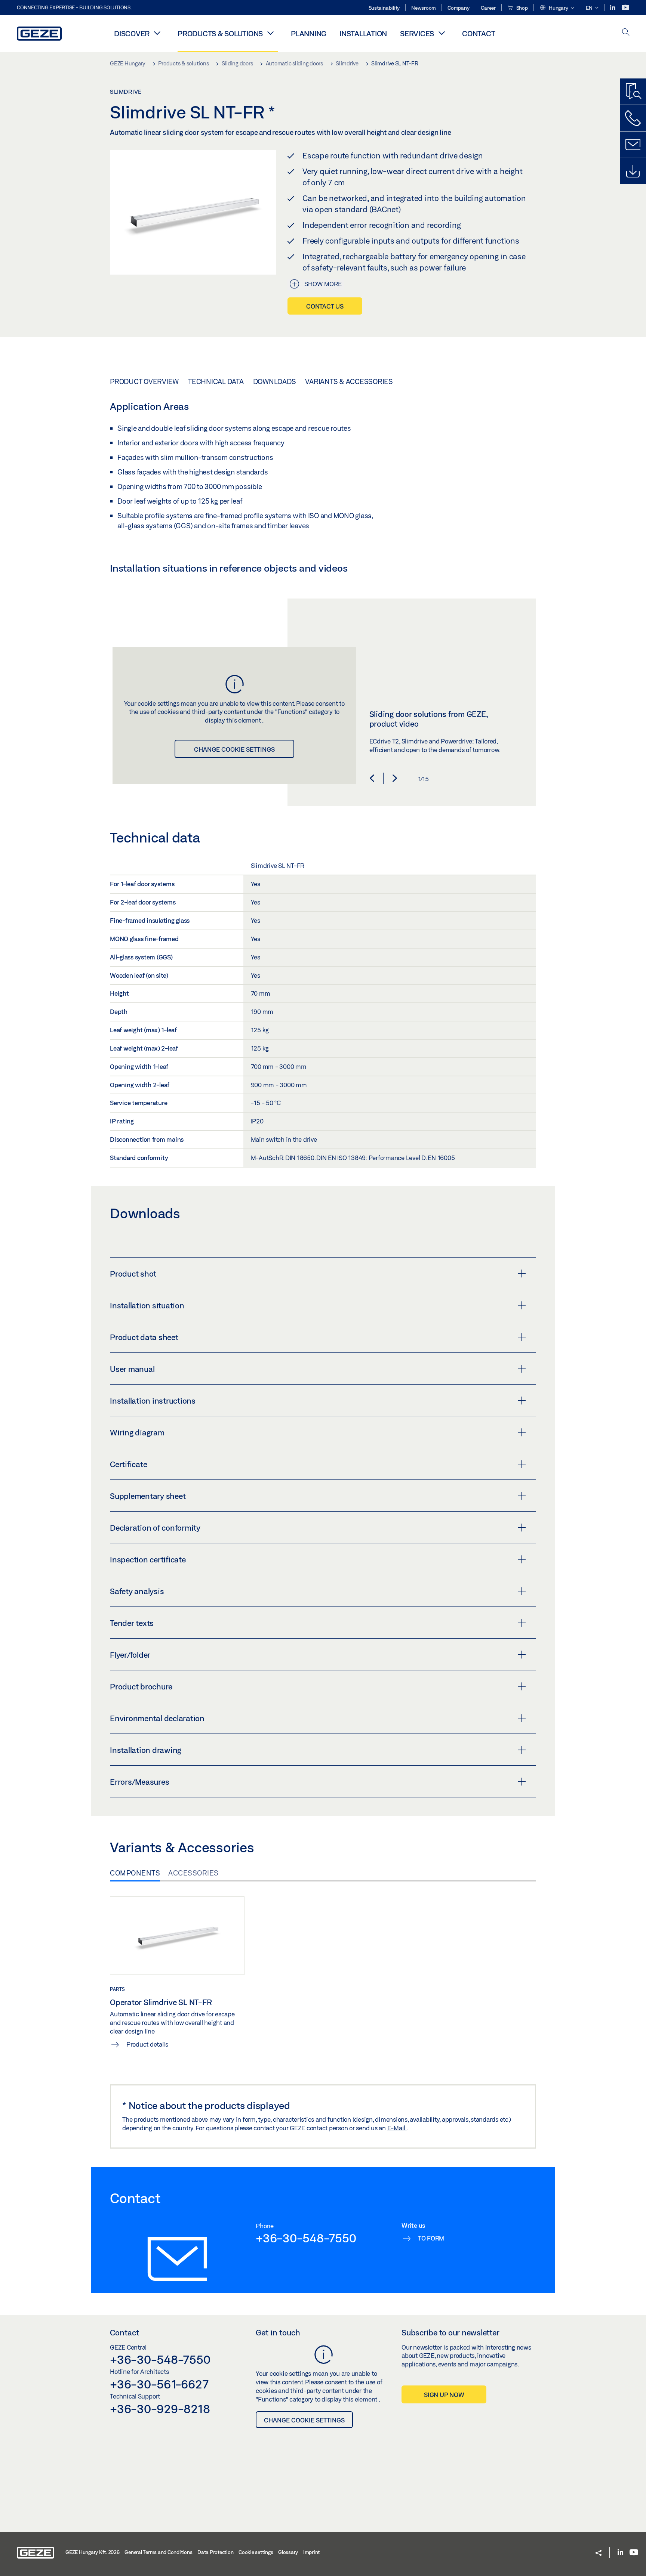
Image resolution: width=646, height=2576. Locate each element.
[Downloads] (633, 171)
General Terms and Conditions (158, 2552)
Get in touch (278, 2332)
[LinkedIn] (613, 8)
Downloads (275, 381)
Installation (363, 33)
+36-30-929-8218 (160, 2409)
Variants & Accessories (349, 381)
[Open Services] (442, 33)
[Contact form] (633, 145)
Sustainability (384, 8)
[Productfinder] (633, 92)
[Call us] (633, 118)
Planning (309, 33)
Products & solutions (220, 33)
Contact (479, 33)
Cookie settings (256, 2552)
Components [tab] (135, 1873)
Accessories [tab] (193, 1873)
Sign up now (444, 2395)
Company (458, 8)
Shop (522, 8)
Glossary (288, 2552)
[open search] (626, 33)
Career (488, 8)
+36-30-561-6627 (159, 2384)
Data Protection (215, 2552)
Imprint (311, 2552)
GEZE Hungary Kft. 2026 (93, 2552)
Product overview (144, 381)
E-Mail (397, 2128)
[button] (557, 8)
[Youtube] (625, 8)
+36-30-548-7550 (306, 2238)
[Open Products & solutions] (270, 33)
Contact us (325, 306)
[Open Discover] (157, 33)
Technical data (216, 381)
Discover (132, 33)
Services (417, 33)
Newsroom (424, 8)
